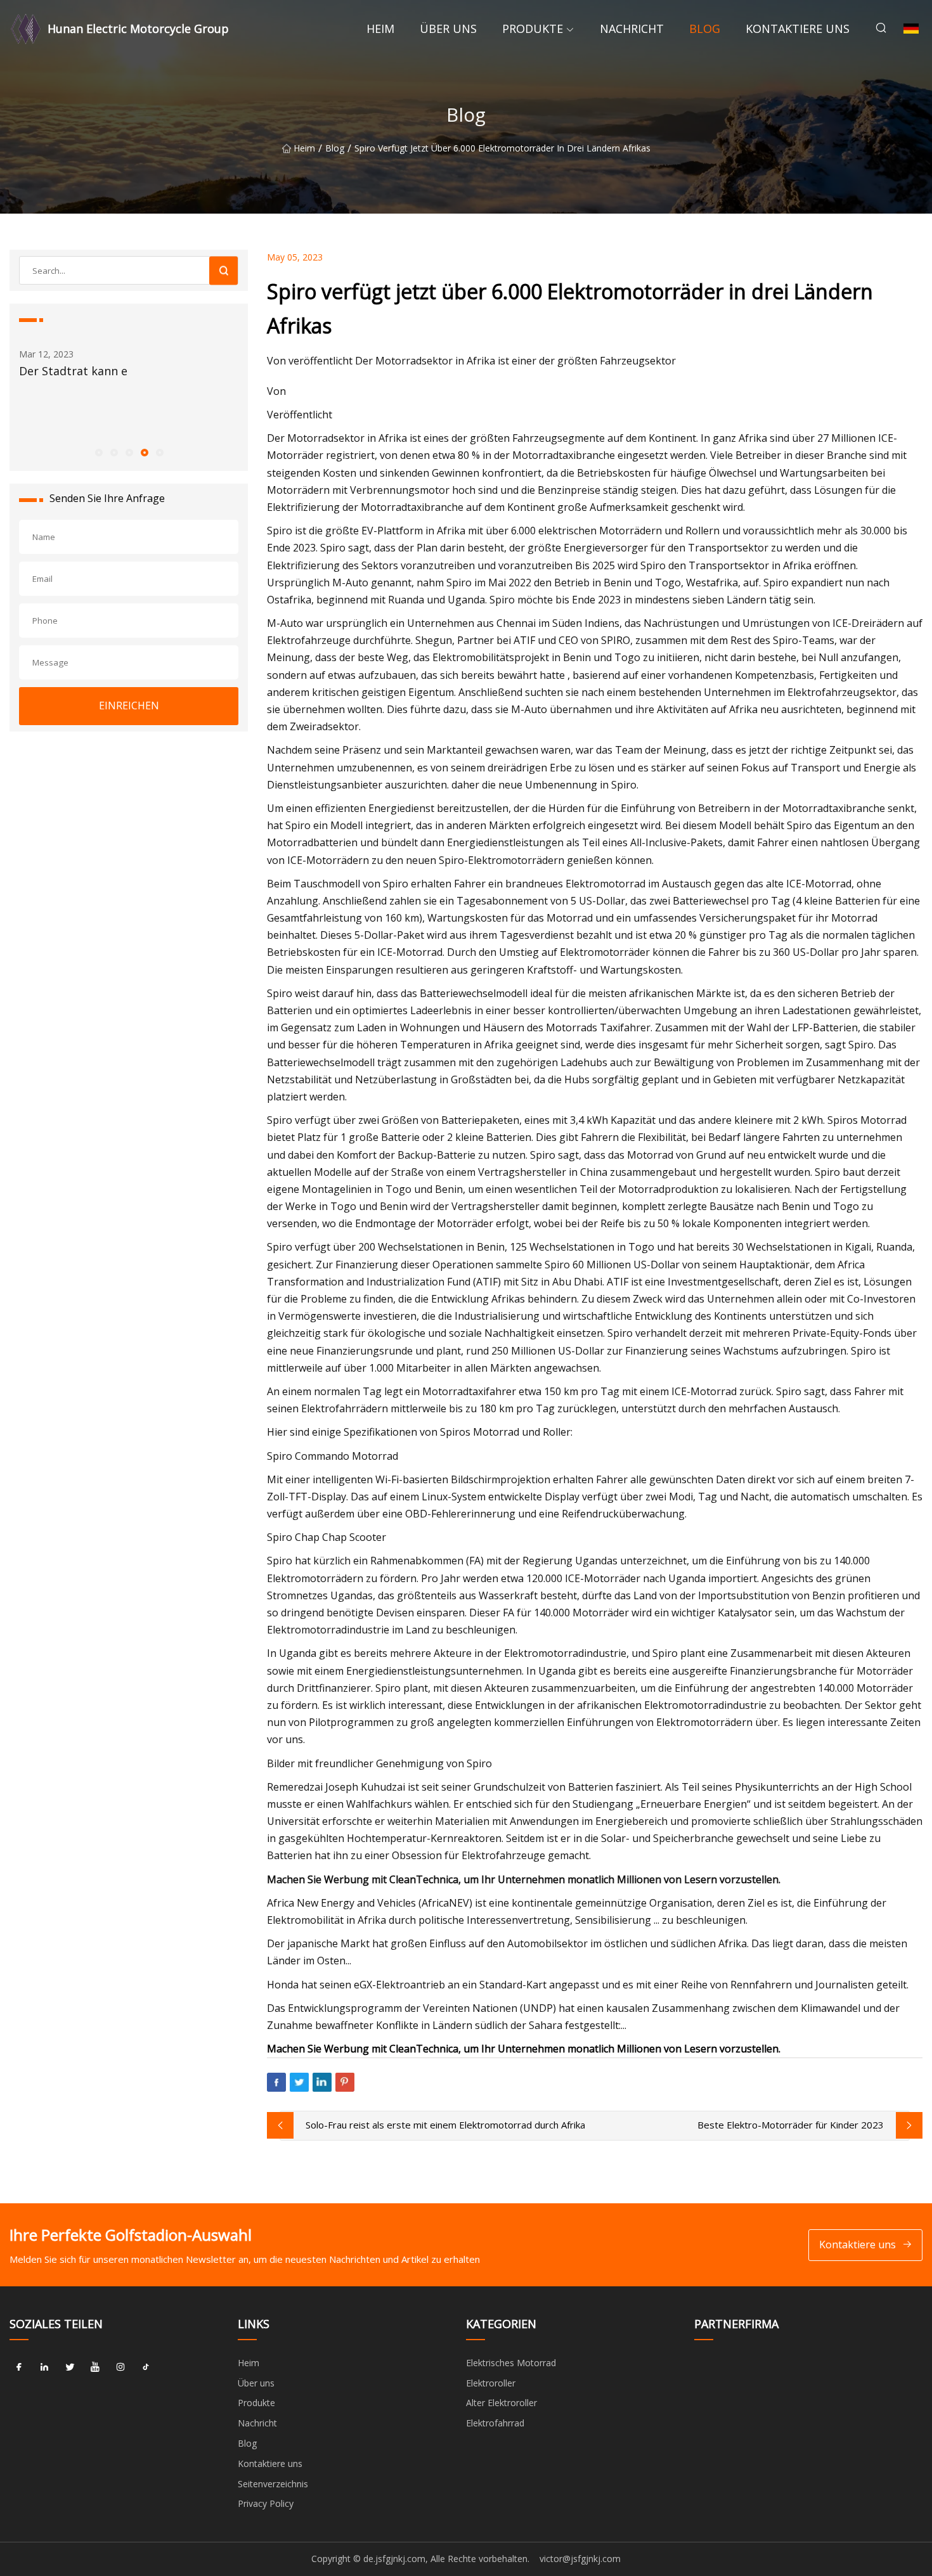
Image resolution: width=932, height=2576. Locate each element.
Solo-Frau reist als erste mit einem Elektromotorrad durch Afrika (445, 2125)
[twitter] (70, 2367)
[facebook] (19, 2367)
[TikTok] (146, 2367)
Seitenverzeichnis (273, 2484)
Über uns (448, 29)
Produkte (533, 29)
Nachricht (632, 29)
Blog (705, 29)
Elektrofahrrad (495, 2423)
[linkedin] (44, 2367)
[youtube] (95, 2367)
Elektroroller (491, 2383)
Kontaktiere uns (798, 29)
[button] (98, 452)
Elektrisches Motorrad (511, 2363)
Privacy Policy (266, 2503)
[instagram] (120, 2367)
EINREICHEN (129, 705)
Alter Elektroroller (502, 2403)
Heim (380, 29)
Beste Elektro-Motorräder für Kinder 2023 (791, 2125)
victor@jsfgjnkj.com (580, 2559)
